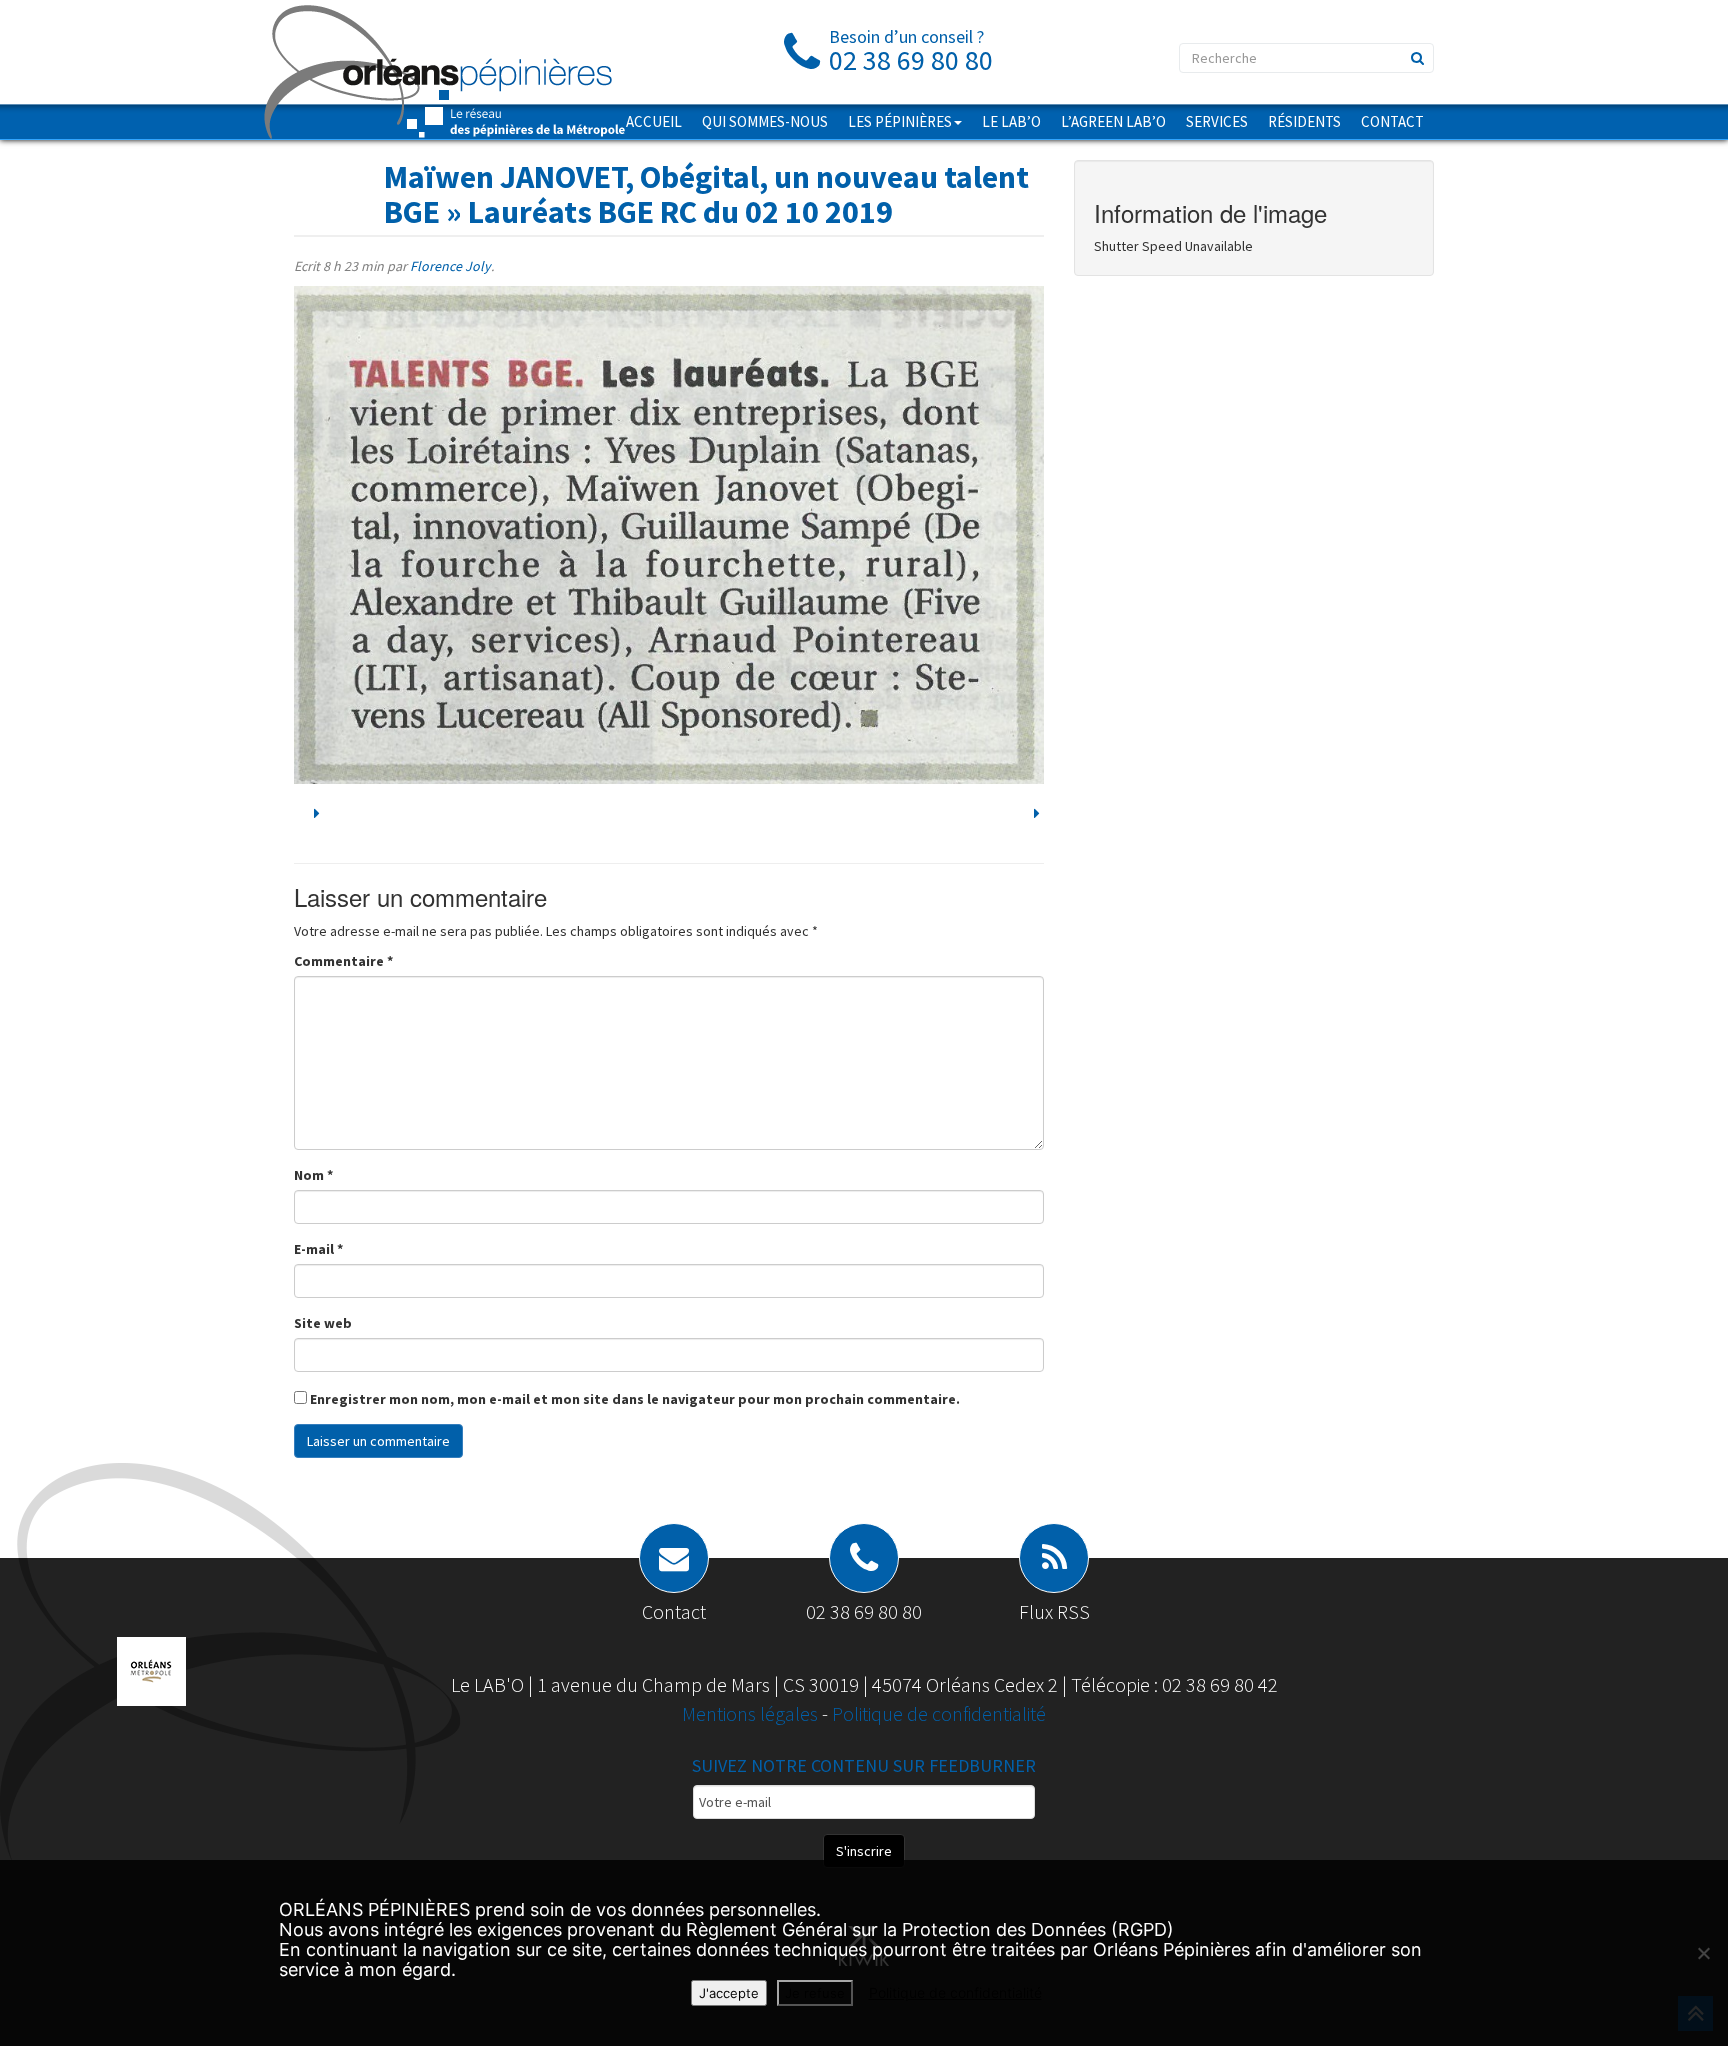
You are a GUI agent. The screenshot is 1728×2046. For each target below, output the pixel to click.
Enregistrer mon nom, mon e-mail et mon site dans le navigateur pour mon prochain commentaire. (635, 1399)
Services (1217, 121)
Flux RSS (1054, 1611)
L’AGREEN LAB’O (1113, 121)
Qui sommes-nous (765, 121)
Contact (1392, 121)
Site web (323, 1323)
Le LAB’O (1011, 121)
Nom (313, 1175)
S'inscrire (864, 1851)
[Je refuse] (1703, 1953)
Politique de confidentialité (939, 1713)
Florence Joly (450, 266)
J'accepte (729, 1993)
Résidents (1304, 121)
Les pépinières (900, 121)
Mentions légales (752, 1713)
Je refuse (815, 1993)
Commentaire (343, 961)
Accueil (654, 121)
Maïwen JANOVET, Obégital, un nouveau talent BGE (706, 194)
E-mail (318, 1249)
